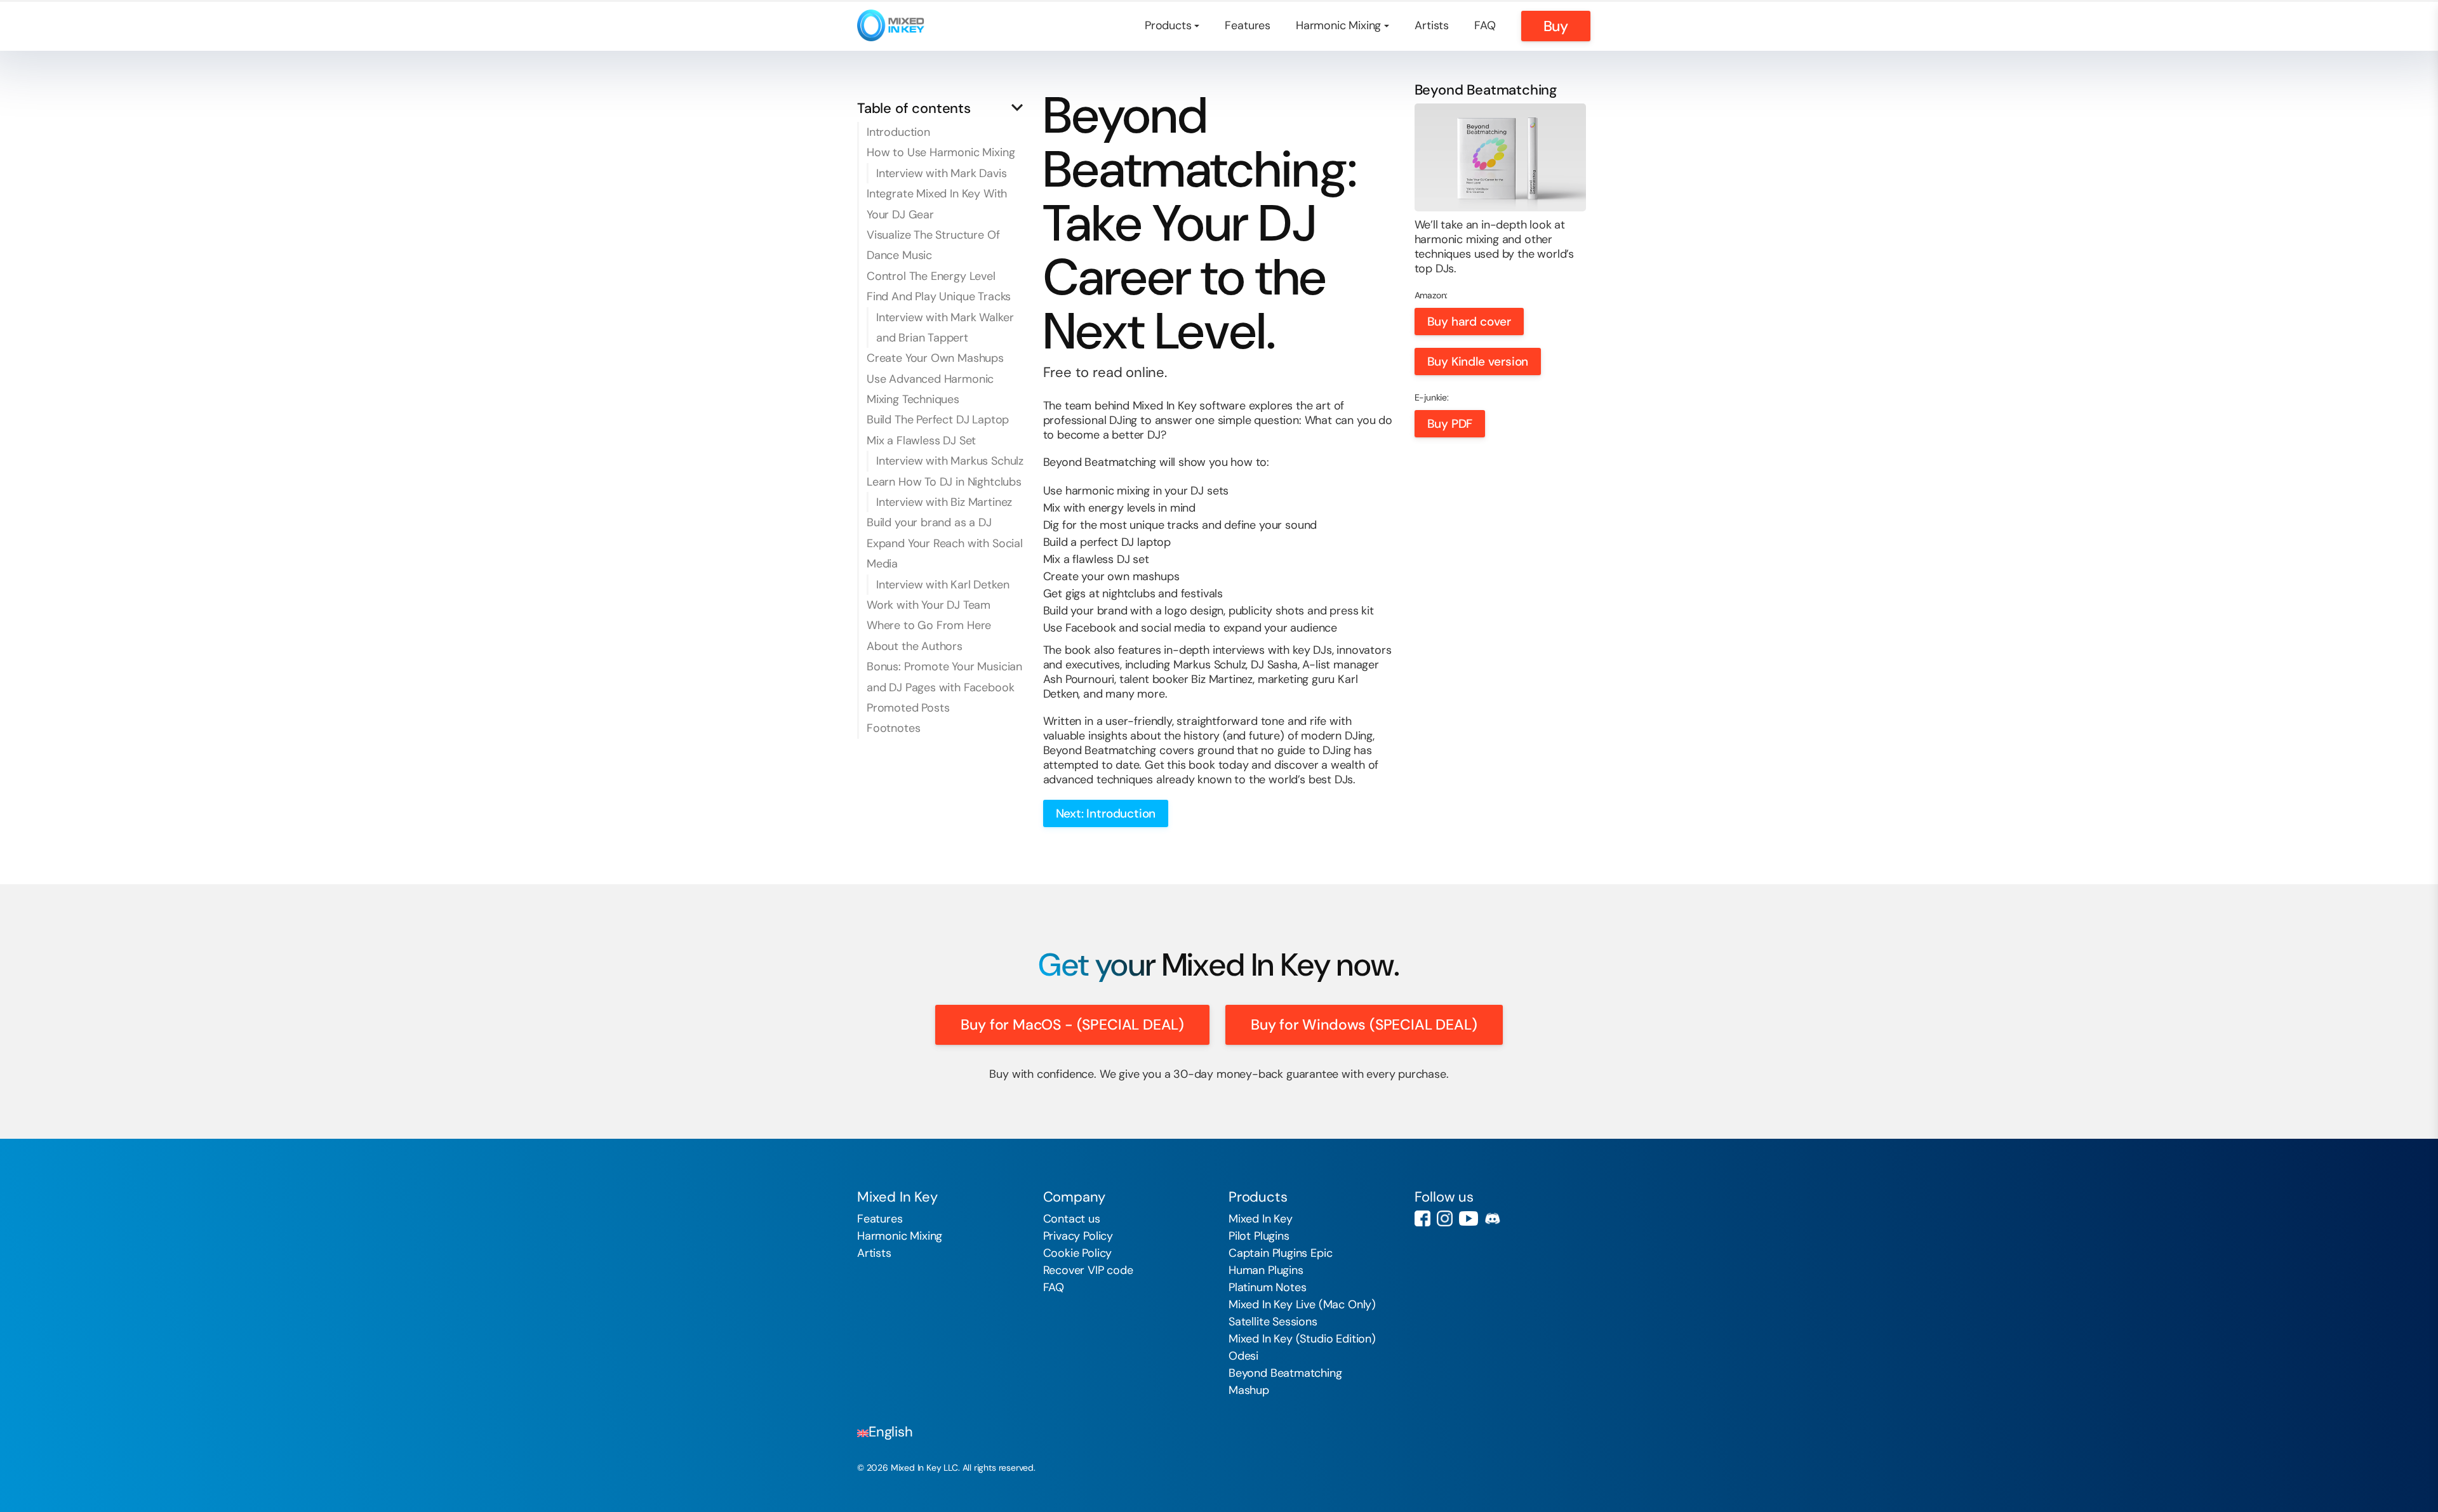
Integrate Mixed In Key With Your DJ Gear (937, 204)
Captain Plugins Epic (1280, 1253)
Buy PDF (1450, 424)
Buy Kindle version (1478, 361)
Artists (1432, 25)
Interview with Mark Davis (942, 173)
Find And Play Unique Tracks (939, 296)
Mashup (1249, 1390)
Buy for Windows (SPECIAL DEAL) (1364, 1025)
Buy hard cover (1469, 322)
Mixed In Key (1261, 1219)
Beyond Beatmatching (1285, 1373)
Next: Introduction (1106, 813)
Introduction (898, 132)
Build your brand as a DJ (929, 522)
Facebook (1422, 1218)
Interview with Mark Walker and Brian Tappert (945, 328)
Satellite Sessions (1273, 1322)
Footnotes (893, 728)
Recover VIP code (1088, 1270)
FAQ (1485, 25)
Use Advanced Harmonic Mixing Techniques (930, 389)
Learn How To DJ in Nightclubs (944, 482)
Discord (1492, 1218)
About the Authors (915, 646)
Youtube (1469, 1218)
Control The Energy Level (931, 276)
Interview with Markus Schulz (950, 461)
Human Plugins (1266, 1270)
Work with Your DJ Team (929, 605)
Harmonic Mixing (900, 1236)
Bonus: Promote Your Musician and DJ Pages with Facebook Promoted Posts (944, 687)
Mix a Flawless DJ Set (921, 441)
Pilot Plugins (1259, 1236)
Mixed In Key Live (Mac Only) (1302, 1304)
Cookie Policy (1078, 1253)
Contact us (1072, 1219)
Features (1248, 25)
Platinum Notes (1267, 1287)
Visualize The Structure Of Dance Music (933, 245)
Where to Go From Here (929, 625)
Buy (1556, 26)
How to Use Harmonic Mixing (941, 152)
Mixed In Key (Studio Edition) (1302, 1339)
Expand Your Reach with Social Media (945, 554)
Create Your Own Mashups (935, 358)
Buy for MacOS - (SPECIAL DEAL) (1072, 1025)
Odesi (1243, 1356)
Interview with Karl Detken (943, 585)
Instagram (1445, 1218)
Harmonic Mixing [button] (1338, 25)
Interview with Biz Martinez (944, 502)
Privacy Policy (1078, 1236)
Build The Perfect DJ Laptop (938, 420)
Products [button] (1168, 25)
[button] (943, 108)
